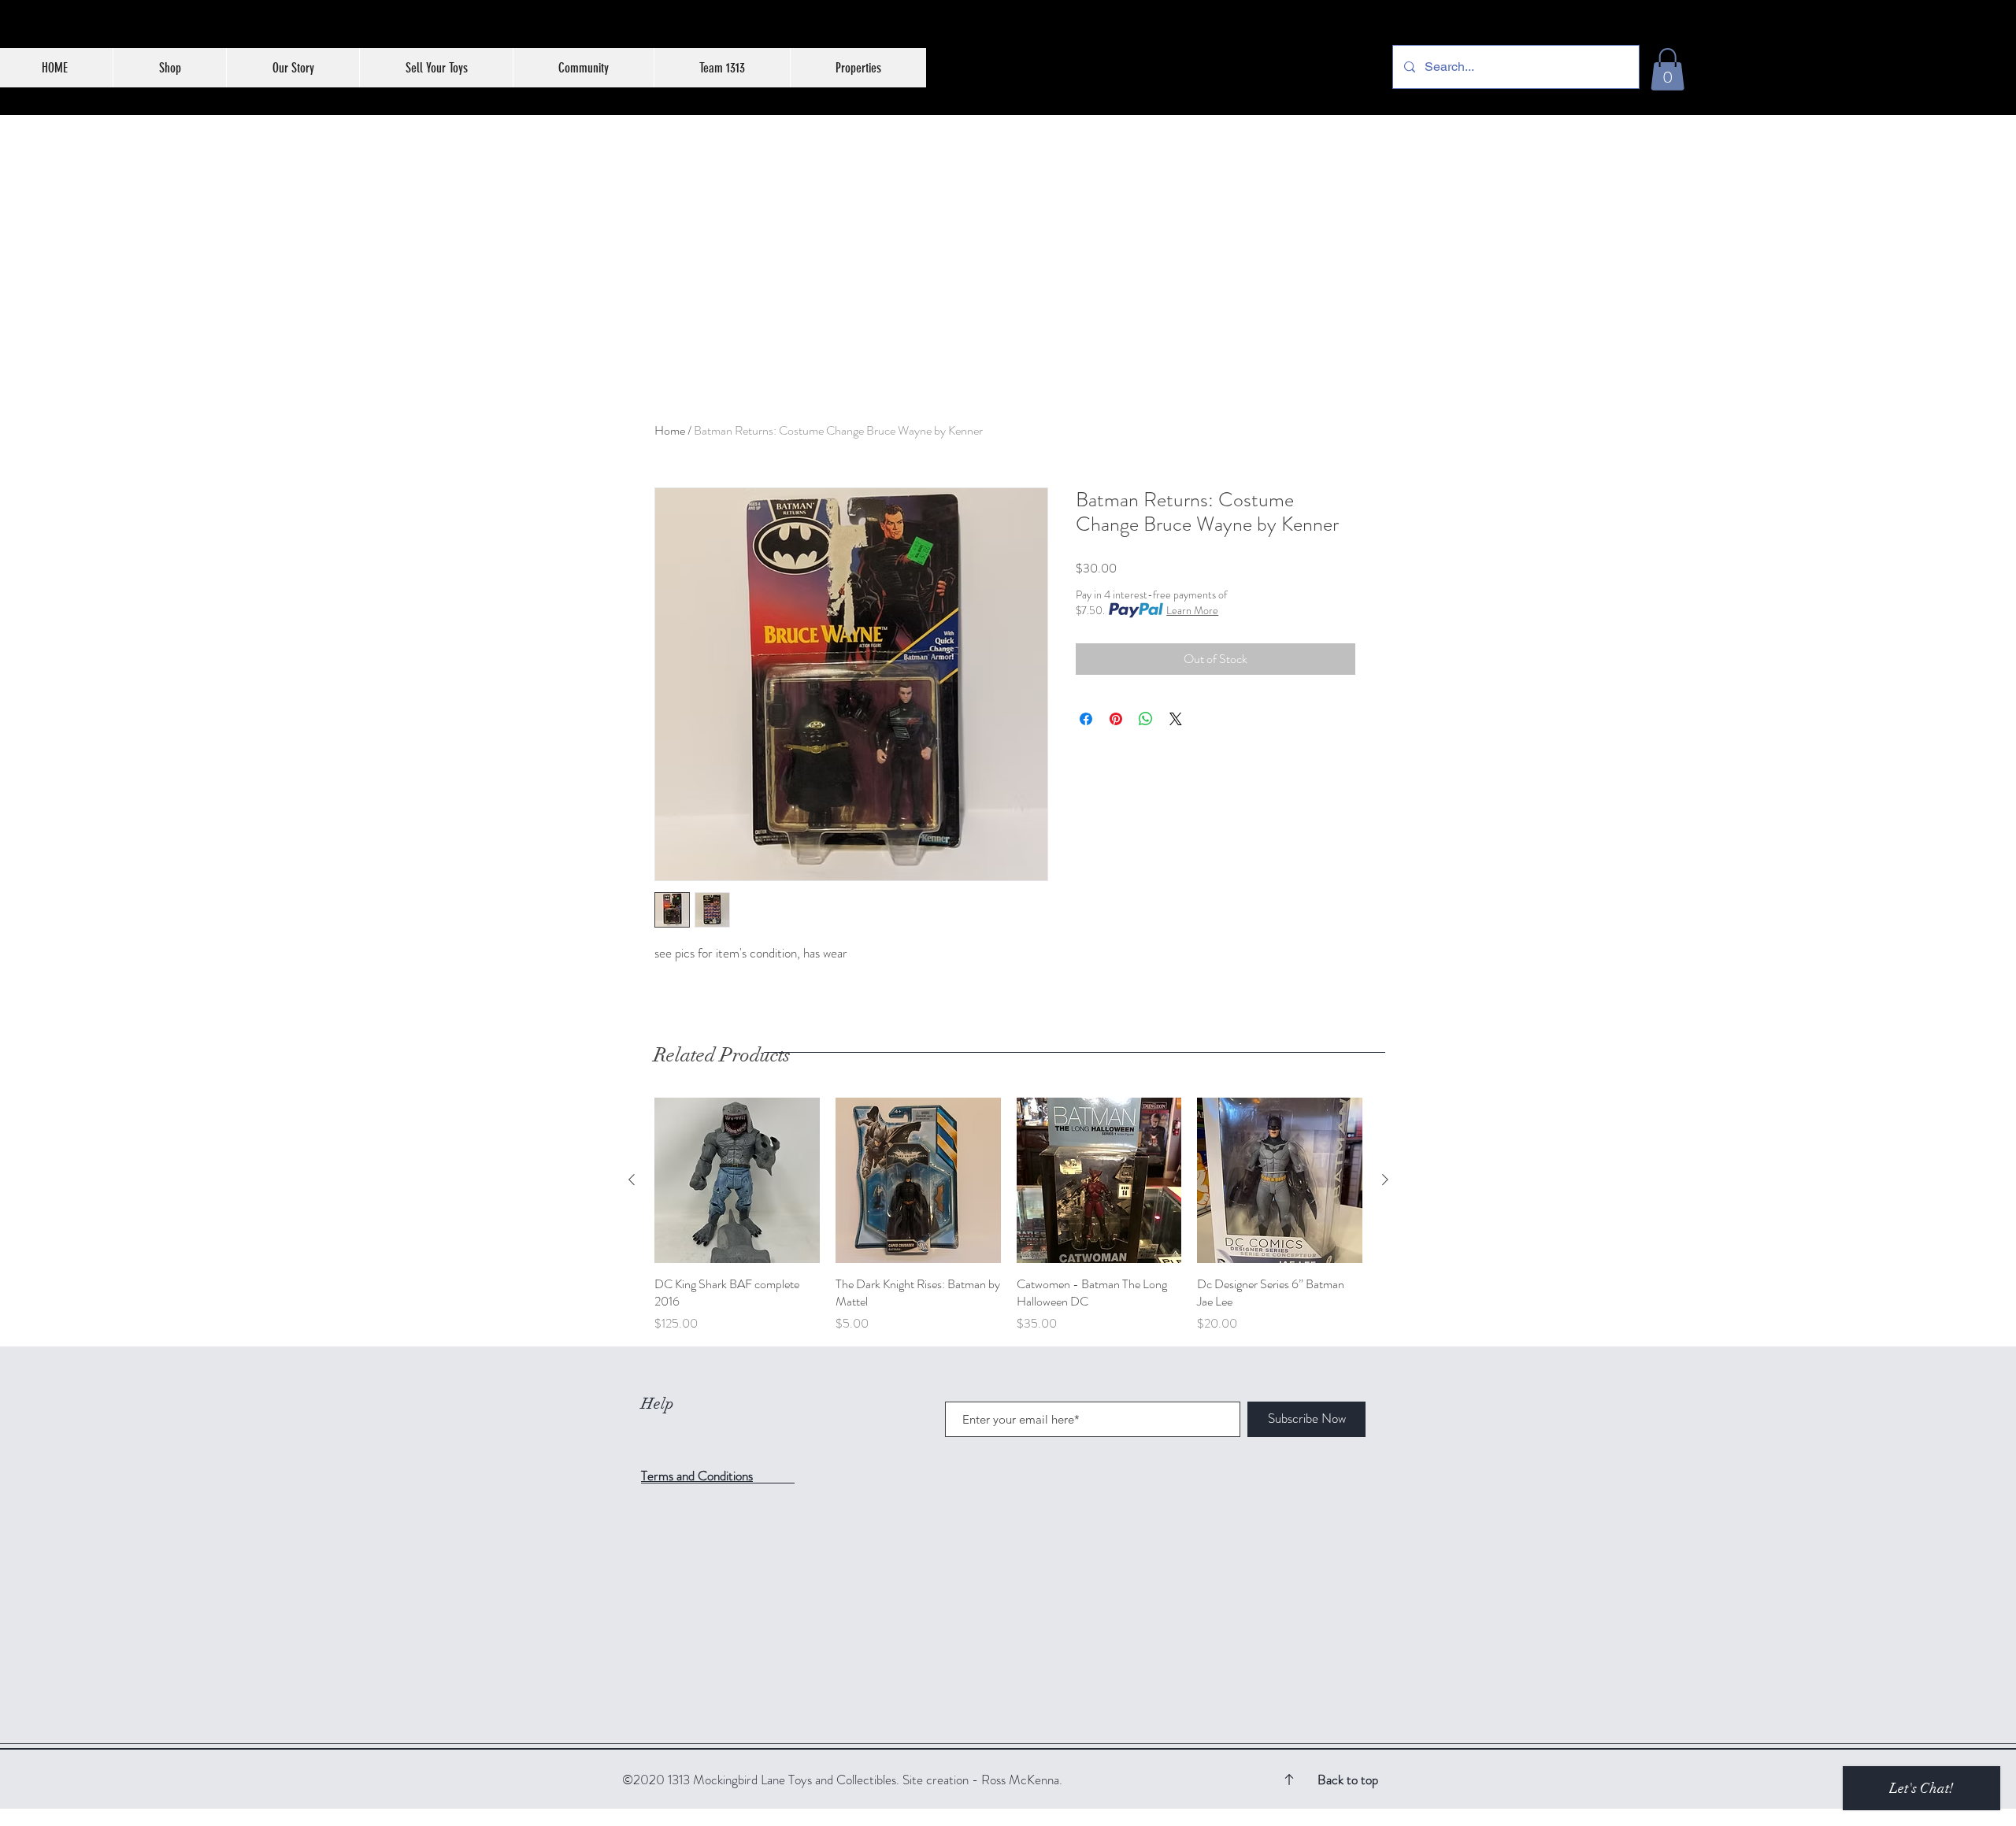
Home (670, 430)
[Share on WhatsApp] (1146, 719)
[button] (1668, 69)
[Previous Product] (632, 1180)
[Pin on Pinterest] (1116, 719)
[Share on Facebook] (1086, 719)
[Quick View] (737, 1180)
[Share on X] (1176, 719)
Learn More (1192, 610)
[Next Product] (1385, 1180)
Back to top (1348, 1780)
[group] (1008, 1215)
